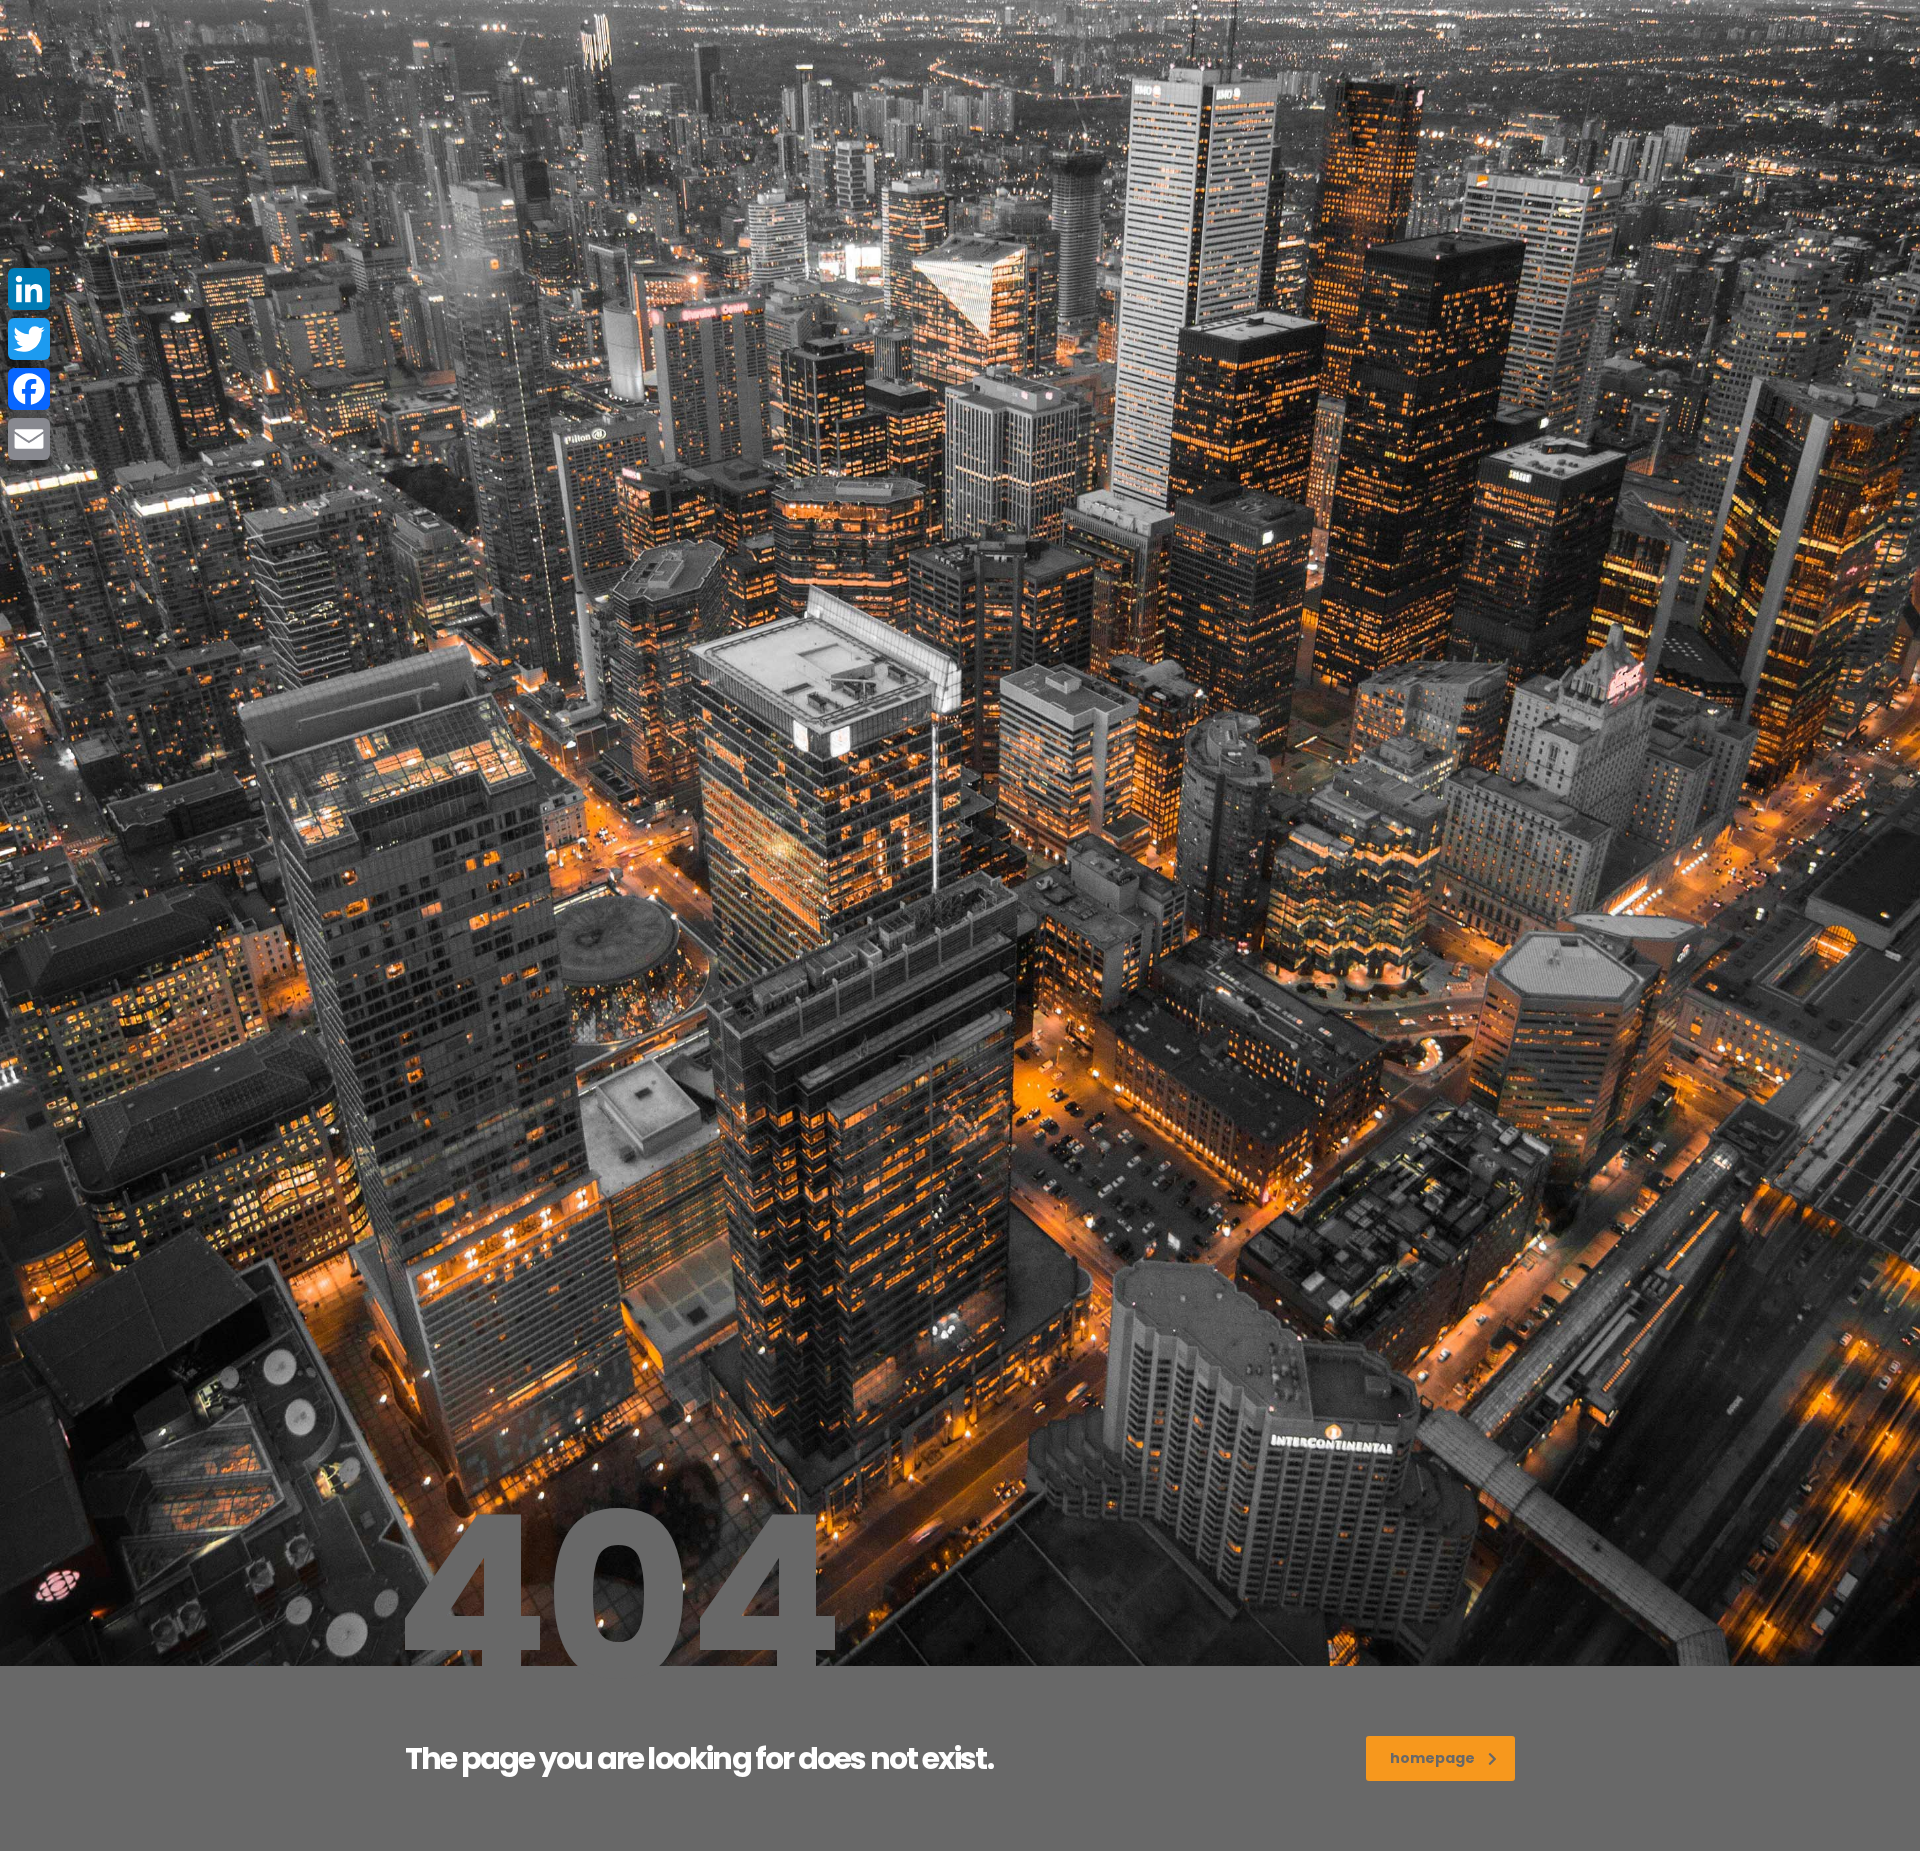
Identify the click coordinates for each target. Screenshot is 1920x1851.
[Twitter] (29, 339)
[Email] (29, 439)
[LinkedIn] (29, 289)
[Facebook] (29, 389)
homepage (1432, 1758)
